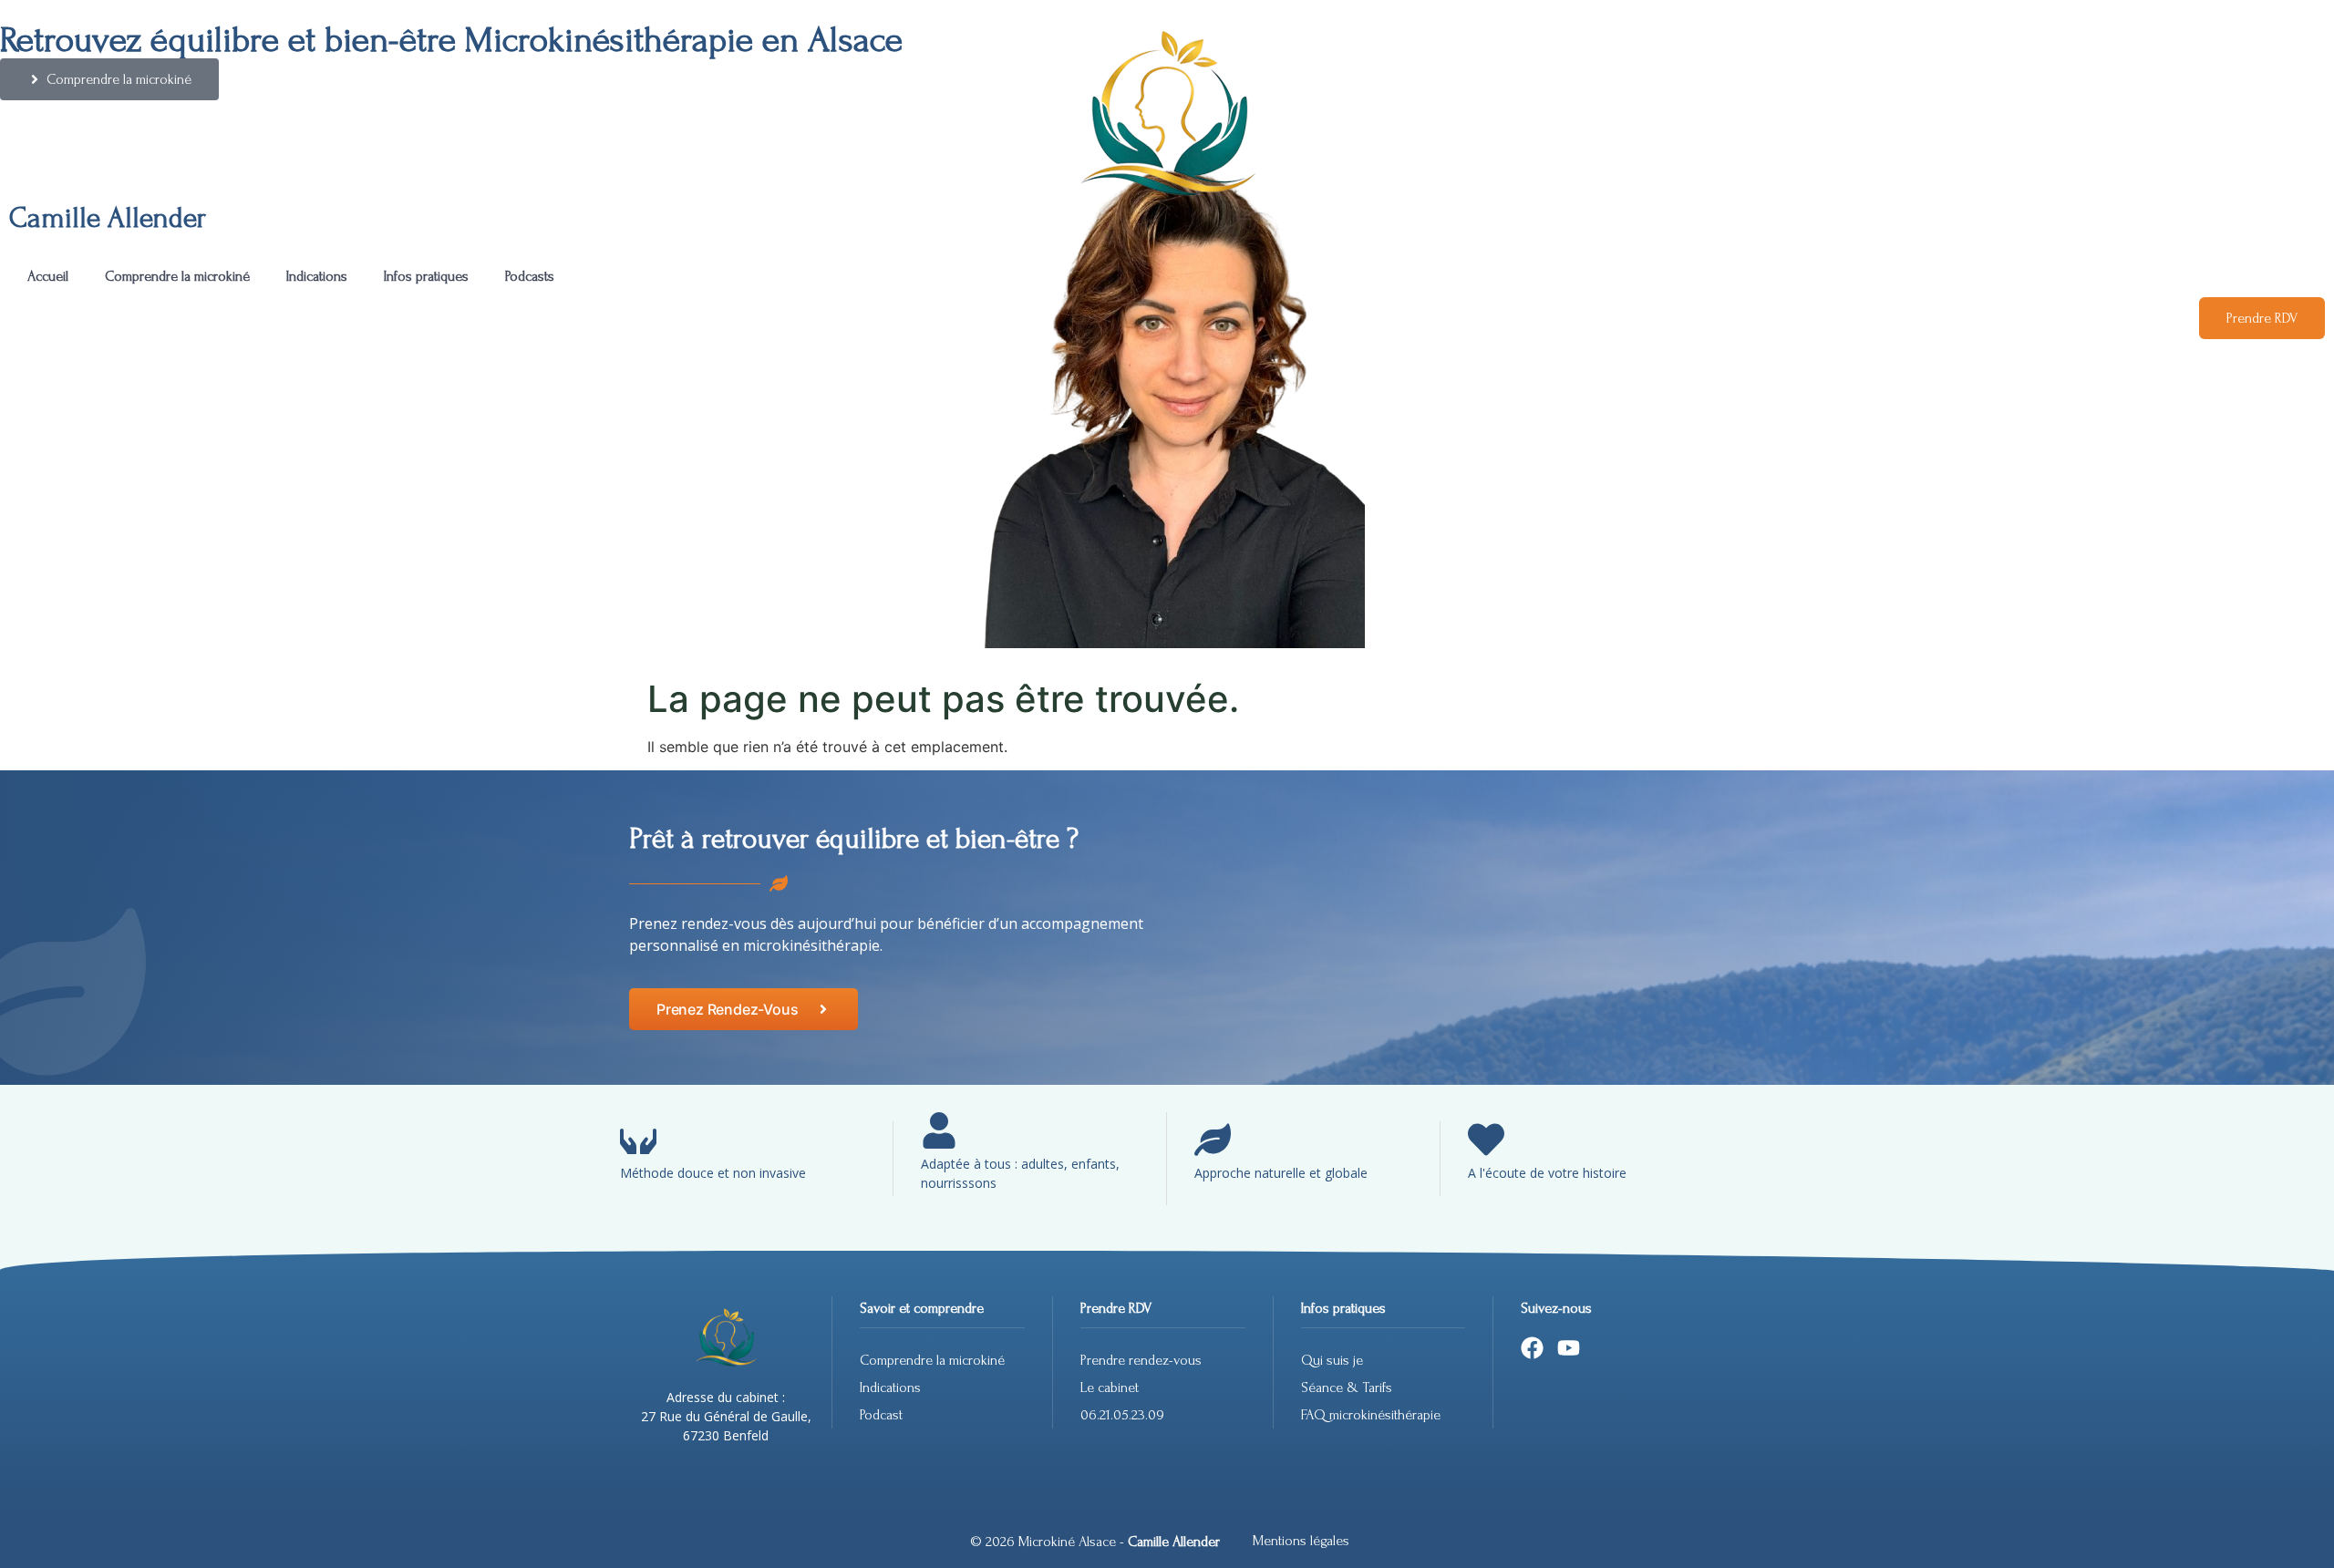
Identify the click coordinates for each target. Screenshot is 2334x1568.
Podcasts (530, 276)
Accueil (48, 276)
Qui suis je (1332, 1360)
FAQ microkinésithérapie (1373, 1415)
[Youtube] (1569, 1348)
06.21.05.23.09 (1122, 1415)
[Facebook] (1532, 1348)
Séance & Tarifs (1347, 1387)
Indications (317, 276)
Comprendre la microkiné (177, 276)
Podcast (881, 1415)
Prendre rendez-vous (1141, 1360)
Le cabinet (1110, 1387)
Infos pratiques (426, 276)
